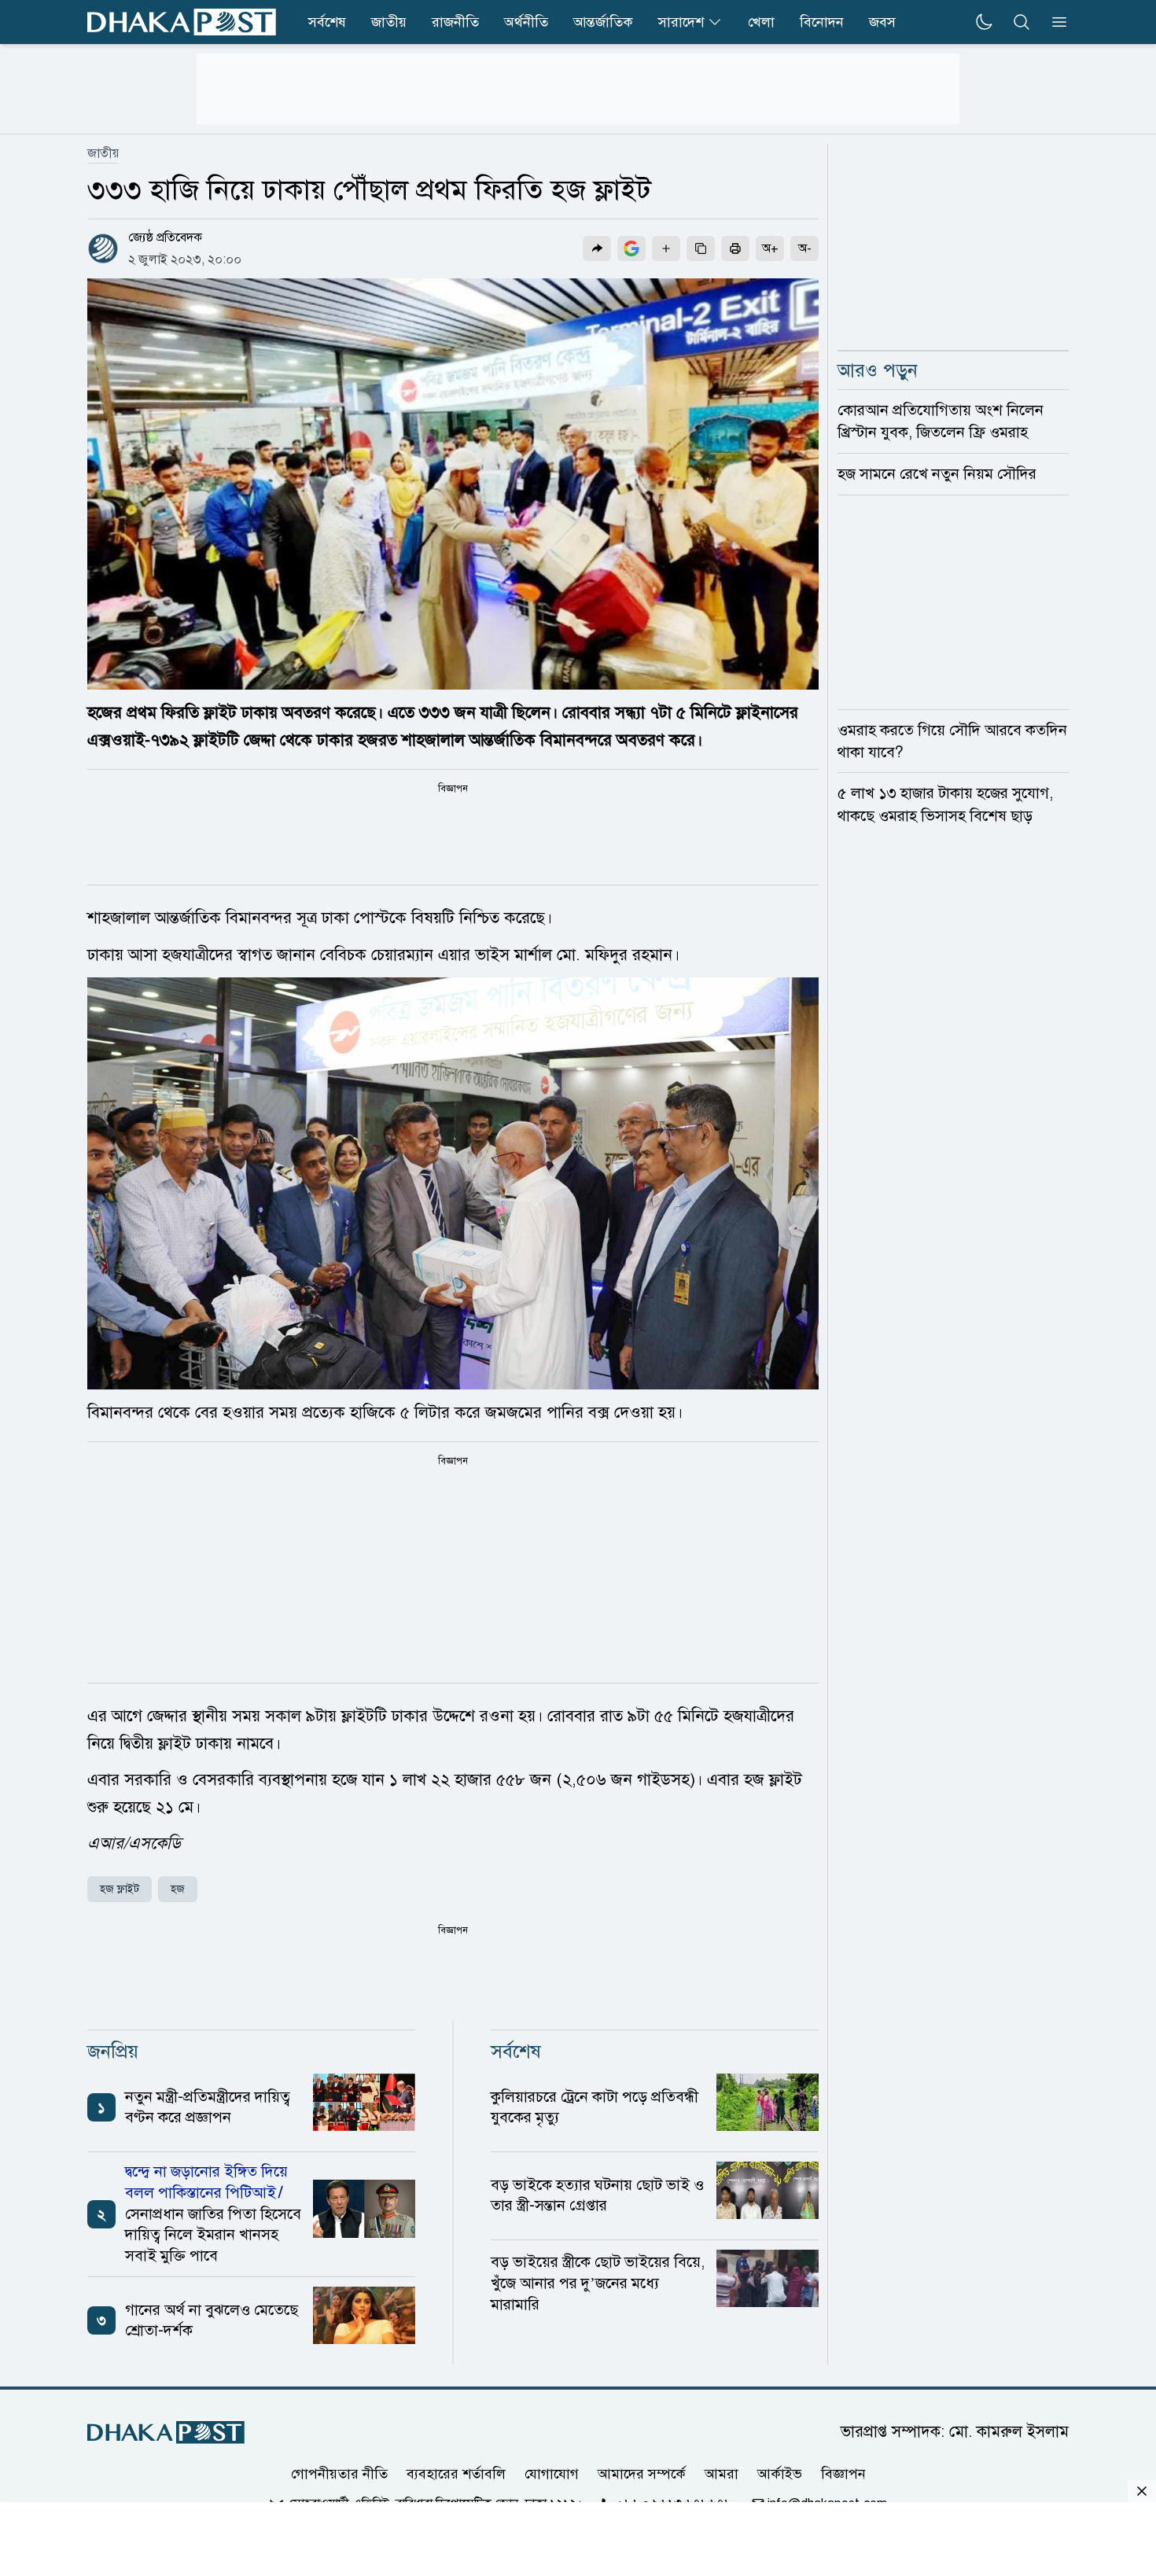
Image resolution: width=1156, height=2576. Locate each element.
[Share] (597, 248)
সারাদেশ (681, 22)
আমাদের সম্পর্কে (642, 2474)
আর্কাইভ (780, 2474)
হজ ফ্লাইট (120, 1889)
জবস (882, 22)
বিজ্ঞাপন (843, 2474)
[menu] (1055, 22)
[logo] (182, 22)
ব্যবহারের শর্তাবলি (456, 2474)
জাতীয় (103, 153)
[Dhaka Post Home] (166, 2432)
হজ (178, 1889)
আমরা (722, 2474)
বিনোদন (822, 22)
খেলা (761, 22)
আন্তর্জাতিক (603, 22)
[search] (1022, 22)
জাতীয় (389, 22)
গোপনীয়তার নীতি (339, 2474)
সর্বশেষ (327, 22)
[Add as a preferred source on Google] (631, 248)
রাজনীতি (455, 22)
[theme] (984, 22)
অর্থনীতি (526, 22)
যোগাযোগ (552, 2474)
